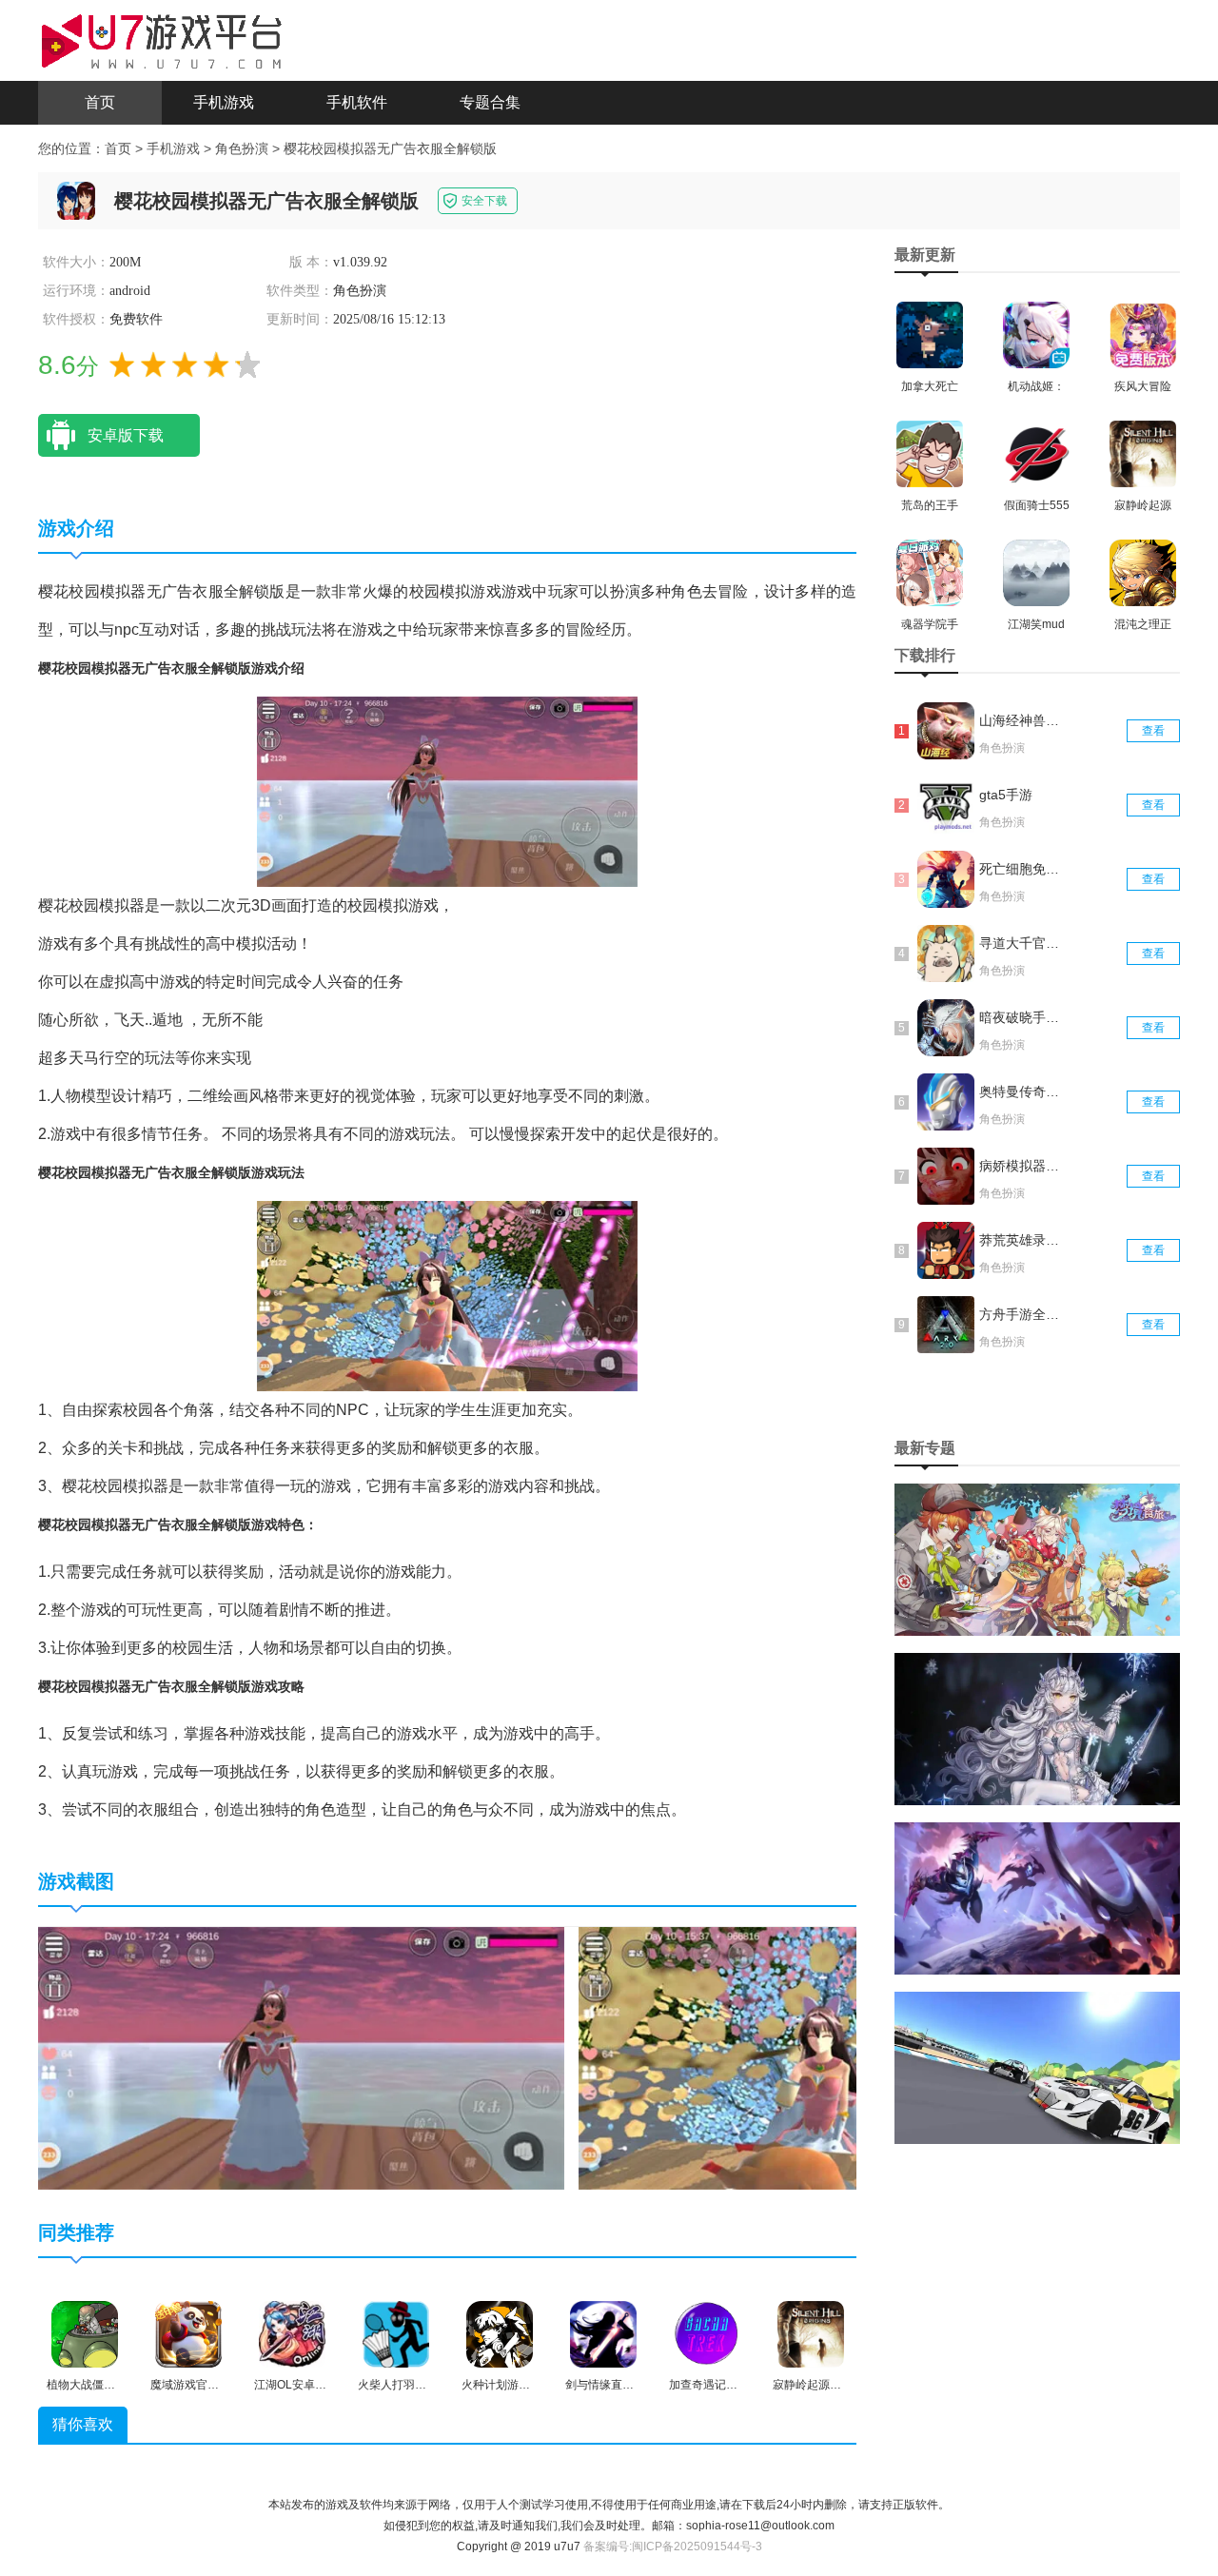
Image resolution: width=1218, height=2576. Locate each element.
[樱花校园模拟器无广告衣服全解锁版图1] (301, 2057)
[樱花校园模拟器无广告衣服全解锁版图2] (842, 2057)
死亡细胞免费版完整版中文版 (1021, 869)
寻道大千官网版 (1021, 943)
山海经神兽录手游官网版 (1021, 720)
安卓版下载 (126, 435)
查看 (1153, 731)
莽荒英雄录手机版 (1021, 1240)
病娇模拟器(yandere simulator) (1021, 1166)
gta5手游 (1006, 795)
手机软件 (357, 102)
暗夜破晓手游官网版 (1021, 1017)
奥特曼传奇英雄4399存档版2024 (1021, 1091)
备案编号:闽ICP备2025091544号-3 (673, 2547)
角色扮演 (242, 148)
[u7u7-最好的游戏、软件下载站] (162, 39)
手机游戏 (224, 102)
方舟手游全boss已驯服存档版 (1021, 1314)
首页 (100, 102)
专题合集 (490, 102)
